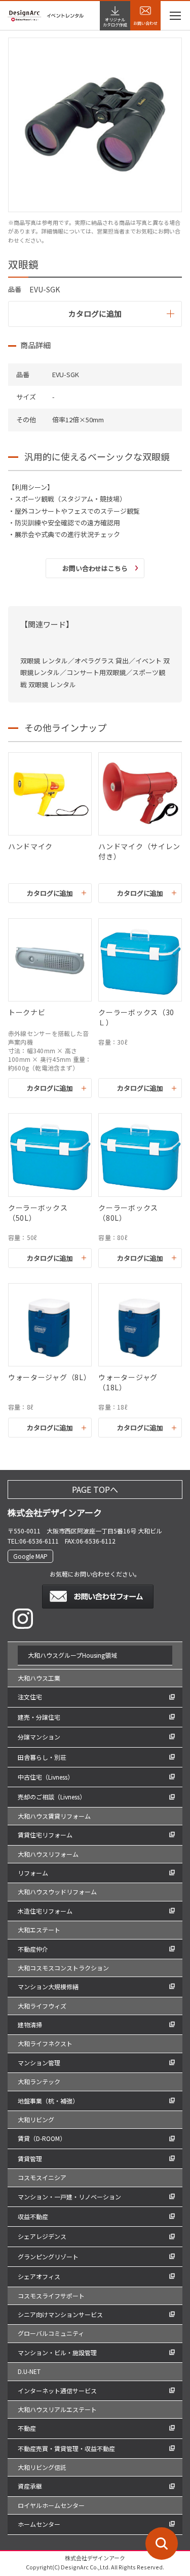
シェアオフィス (39, 2276)
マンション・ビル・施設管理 (57, 2352)
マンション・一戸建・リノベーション (69, 2197)
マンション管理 (39, 2063)
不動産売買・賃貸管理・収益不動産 (66, 2448)
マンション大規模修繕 (48, 1986)
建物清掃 (30, 2025)
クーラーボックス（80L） (128, 1213)
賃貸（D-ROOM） (42, 2138)
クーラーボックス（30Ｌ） (136, 1017)
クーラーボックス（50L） (38, 1213)
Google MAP (30, 1556)
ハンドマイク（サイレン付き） (139, 851)
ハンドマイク (30, 846)
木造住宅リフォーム (45, 1911)
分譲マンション (39, 1737)
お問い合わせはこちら (95, 568)
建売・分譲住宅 (39, 1717)
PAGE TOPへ (95, 1489)
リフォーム (33, 1873)
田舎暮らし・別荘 (42, 1757)
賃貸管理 (30, 2159)
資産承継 (30, 2486)
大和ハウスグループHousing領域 (72, 1655)
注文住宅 (30, 1697)
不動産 (27, 2428)
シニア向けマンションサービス (60, 2314)
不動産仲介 (33, 1949)
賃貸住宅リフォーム (45, 1835)
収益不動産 (33, 2216)
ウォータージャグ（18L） (128, 1382)
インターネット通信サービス (57, 2390)
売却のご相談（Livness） (52, 1797)
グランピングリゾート (48, 2256)
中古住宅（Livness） (46, 1777)
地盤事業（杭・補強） (48, 2101)
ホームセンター (39, 2524)
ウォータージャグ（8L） (49, 1377)
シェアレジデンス (42, 2236)
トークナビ (27, 1012)
